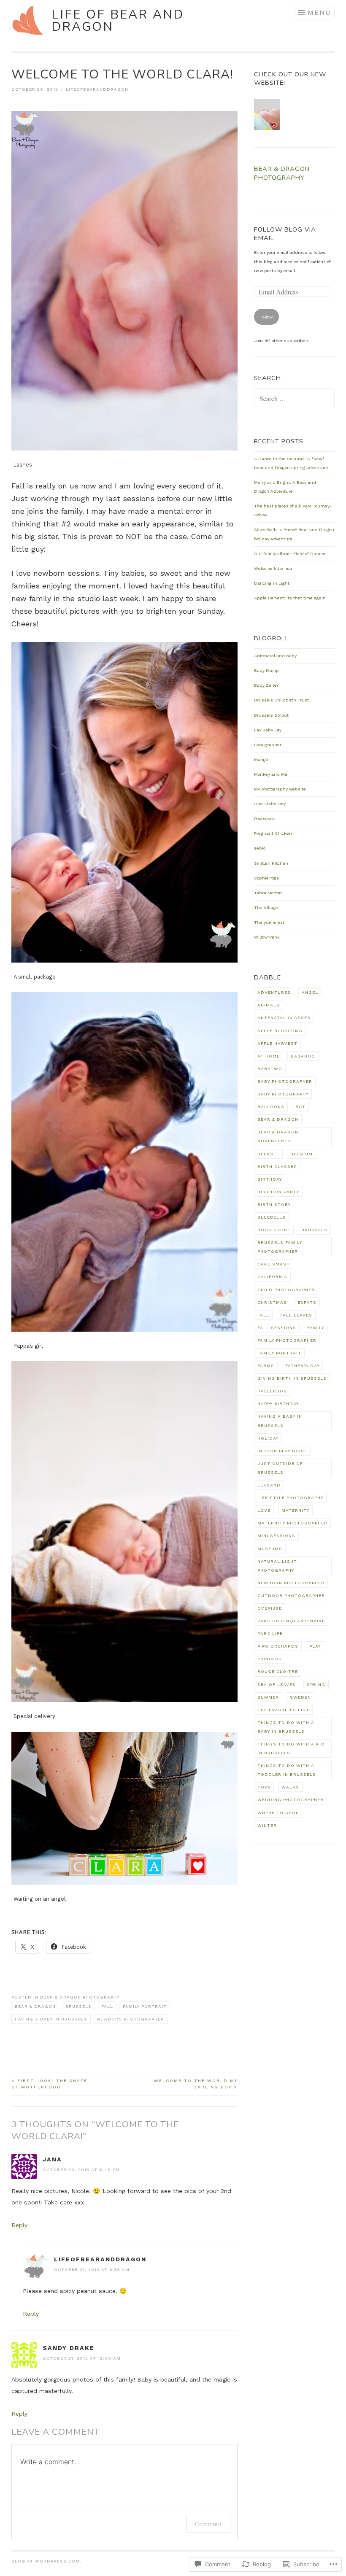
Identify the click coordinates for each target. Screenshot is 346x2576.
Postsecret (265, 819)
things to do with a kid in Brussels (291, 1748)
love (264, 1510)
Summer (268, 1697)
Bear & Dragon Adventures (278, 1136)
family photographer (287, 1340)
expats (307, 1302)
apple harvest (277, 1043)
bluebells (272, 1217)
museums (270, 1549)
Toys (264, 1787)
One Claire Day (270, 804)
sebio (260, 848)
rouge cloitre (278, 1671)
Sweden (300, 1697)
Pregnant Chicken (273, 833)
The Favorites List (283, 1710)
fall (107, 2006)
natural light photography (277, 1566)
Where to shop (278, 1813)
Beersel (268, 1154)
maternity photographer (292, 1523)
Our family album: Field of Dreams (290, 554)
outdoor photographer (291, 1596)
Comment (208, 2524)
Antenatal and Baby (275, 656)
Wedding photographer (291, 1800)
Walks (290, 1787)
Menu (319, 12)
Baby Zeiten (267, 685)
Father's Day (302, 1366)
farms (266, 1366)
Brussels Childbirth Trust (281, 700)
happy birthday (278, 1404)
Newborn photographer (131, 2019)
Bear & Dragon (35, 2006)
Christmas (272, 1302)
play (315, 1646)
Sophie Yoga (266, 878)
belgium (301, 1154)
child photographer (286, 1290)
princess (270, 1659)
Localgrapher (268, 745)
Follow (266, 317)
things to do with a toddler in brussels (287, 1770)
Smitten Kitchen (271, 863)
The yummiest (269, 922)
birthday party (278, 1192)
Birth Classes (277, 1167)
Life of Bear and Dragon (118, 21)
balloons (271, 1107)
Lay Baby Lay (268, 730)
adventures (274, 992)
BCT (300, 1107)
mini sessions (276, 1536)
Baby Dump (266, 670)
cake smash (274, 1264)
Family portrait (145, 2006)
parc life (270, 1633)
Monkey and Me (271, 774)
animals (269, 1005)
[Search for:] (295, 400)
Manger (262, 759)
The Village (266, 908)
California (272, 1277)
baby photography (283, 1094)
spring (316, 1685)
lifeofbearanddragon (97, 89)
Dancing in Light (272, 583)
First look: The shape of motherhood (49, 2084)
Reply (19, 2225)
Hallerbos (272, 1391)
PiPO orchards (278, 1646)
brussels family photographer (280, 1247)
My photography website (280, 789)
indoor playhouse (282, 1451)
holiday (268, 1438)
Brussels (78, 2006)
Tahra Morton (268, 893)
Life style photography (290, 1498)
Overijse (270, 1608)
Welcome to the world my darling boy (196, 2084)
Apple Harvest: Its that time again (290, 598)
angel (310, 992)
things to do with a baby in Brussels (286, 1727)
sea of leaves (277, 1685)
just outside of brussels (280, 1468)
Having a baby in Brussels (51, 2019)
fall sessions (277, 1328)
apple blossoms (280, 1031)
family (316, 1328)
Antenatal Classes (284, 1018)
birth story (274, 1204)
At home (269, 1056)
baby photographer (285, 1081)
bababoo (303, 1056)
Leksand (269, 1485)
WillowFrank (267, 937)
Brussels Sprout (271, 715)
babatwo (270, 1069)
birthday (270, 1179)
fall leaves (296, 1315)
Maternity (295, 1510)
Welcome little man (274, 568)
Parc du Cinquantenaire (291, 1621)
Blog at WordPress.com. (46, 2561)
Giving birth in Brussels (292, 1378)
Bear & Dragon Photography (80, 1997)
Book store (274, 1230)
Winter (267, 1825)
